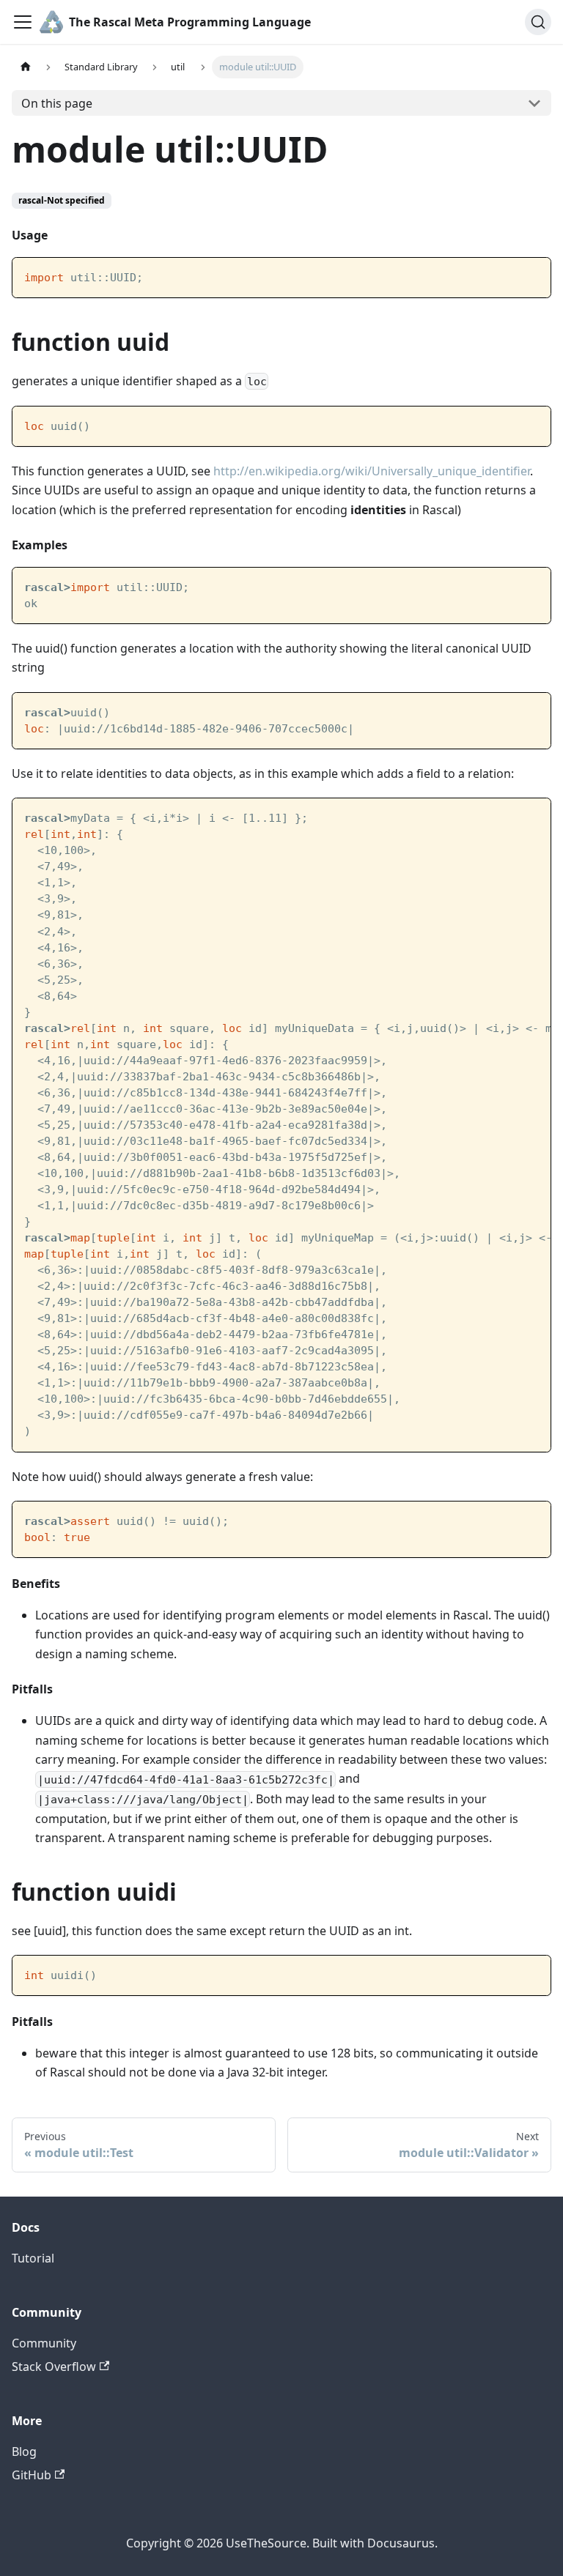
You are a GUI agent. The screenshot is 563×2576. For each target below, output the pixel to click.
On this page (57, 103)
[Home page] (26, 67)
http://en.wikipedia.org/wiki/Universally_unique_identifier (372, 471)
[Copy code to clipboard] (533, 276)
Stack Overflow (54, 2367)
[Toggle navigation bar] (23, 22)
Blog (24, 2451)
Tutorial (33, 2258)
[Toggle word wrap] (506, 817)
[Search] (538, 22)
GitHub (32, 2475)
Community (44, 2343)
